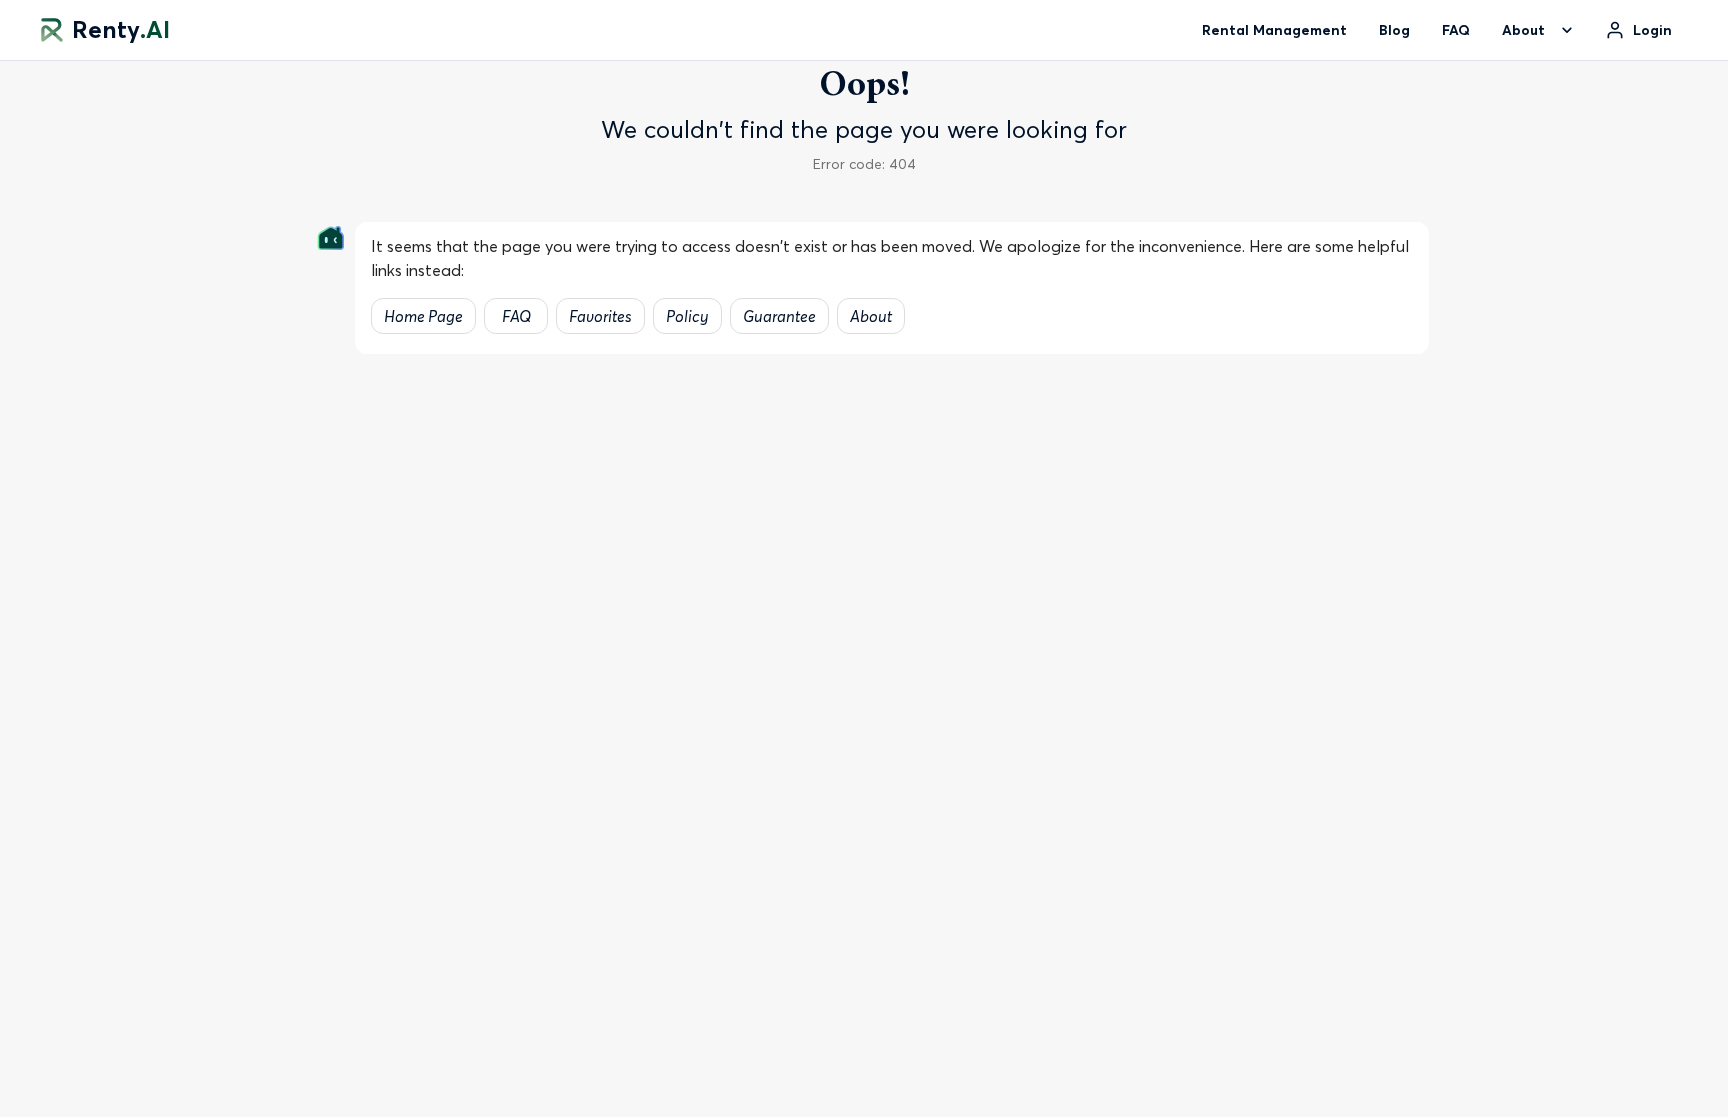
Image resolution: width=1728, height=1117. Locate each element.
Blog (1394, 30)
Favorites (600, 316)
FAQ (1456, 30)
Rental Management (1274, 30)
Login (1652, 30)
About (871, 316)
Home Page (423, 316)
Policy (687, 316)
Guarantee (779, 316)
